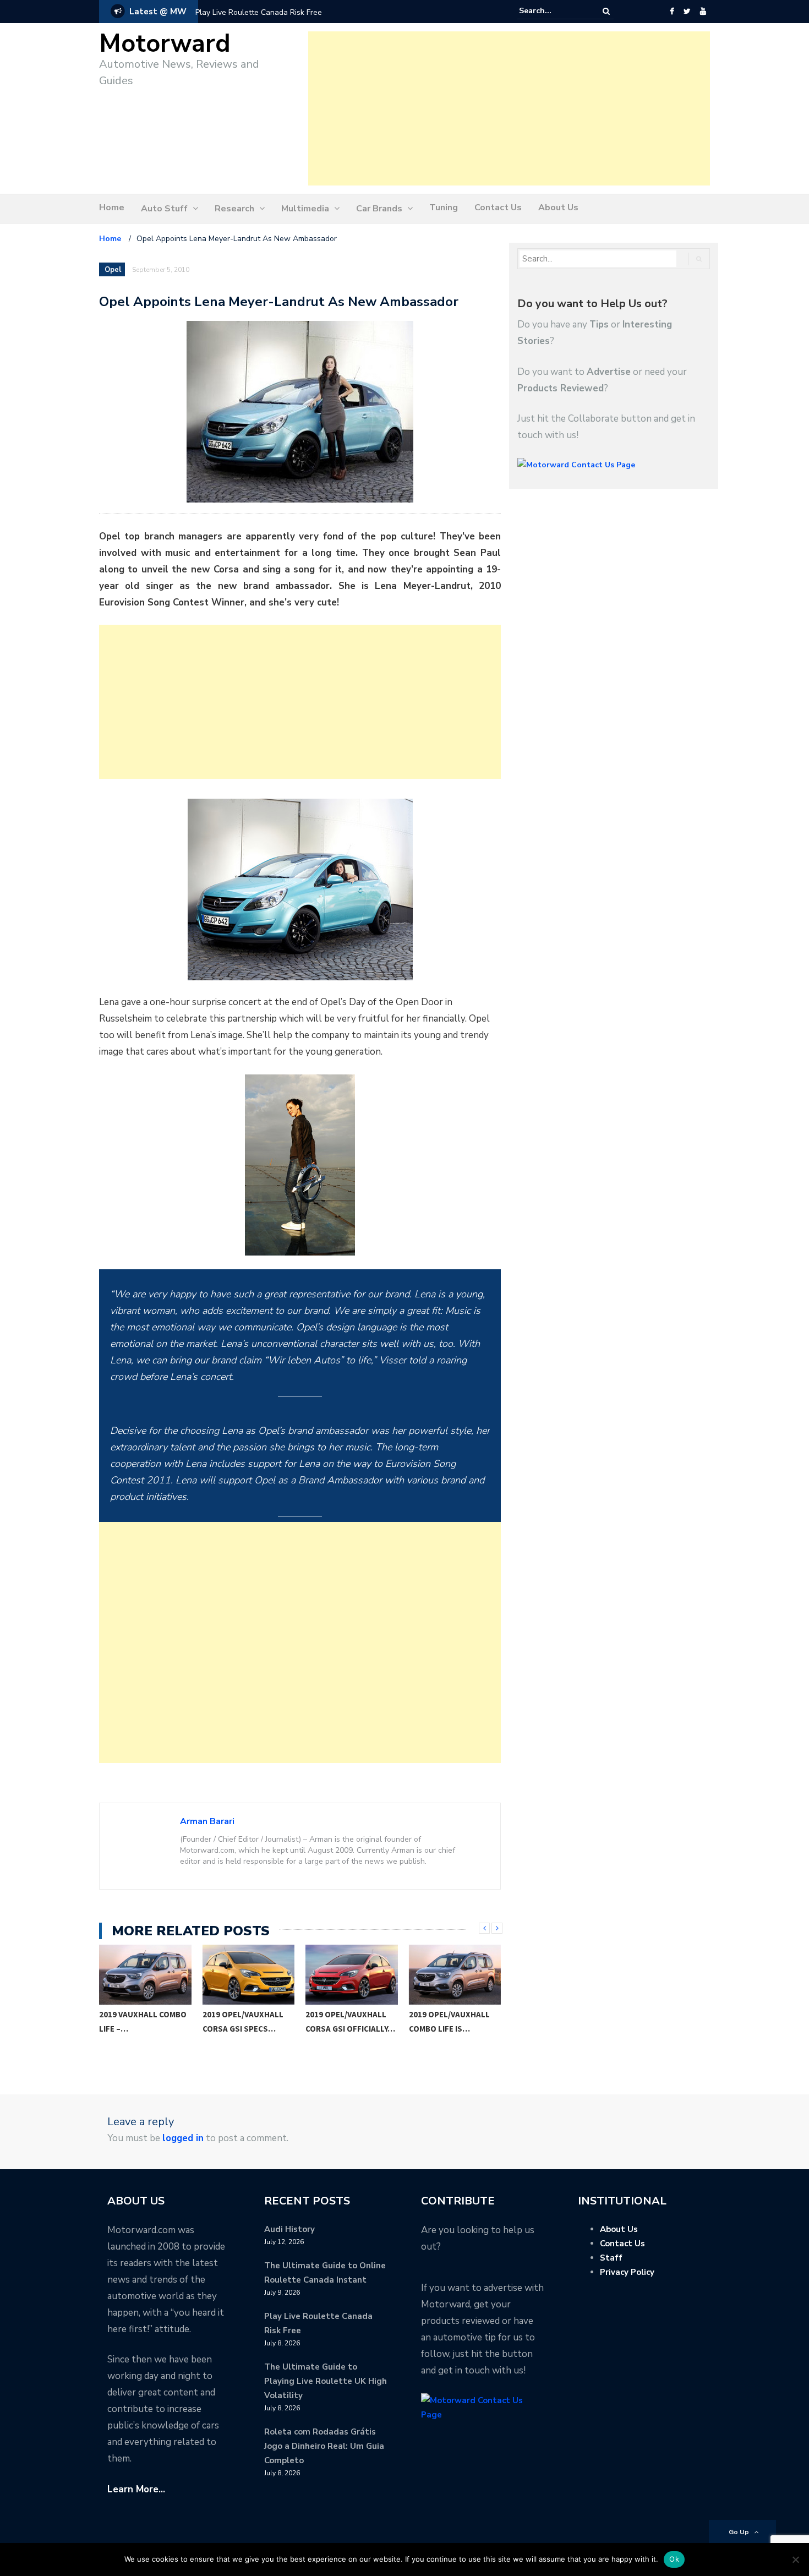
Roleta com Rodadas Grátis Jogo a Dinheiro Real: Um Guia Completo (324, 2446)
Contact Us (498, 208)
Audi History (289, 2229)
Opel (113, 270)
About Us (558, 208)
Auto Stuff (164, 209)
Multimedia (305, 209)
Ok (674, 2559)
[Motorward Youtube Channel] (703, 12)
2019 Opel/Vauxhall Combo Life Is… (346, 2021)
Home (112, 208)
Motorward (165, 44)
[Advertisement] (509, 108)
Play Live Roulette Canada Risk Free (259, 12)
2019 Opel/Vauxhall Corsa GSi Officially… (247, 2021)
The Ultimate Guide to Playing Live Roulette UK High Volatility (326, 2381)
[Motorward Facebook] (672, 12)
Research (234, 209)
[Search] (606, 11)
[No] (795, 2559)
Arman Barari (207, 1821)
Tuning (444, 208)
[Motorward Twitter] (687, 12)
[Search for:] (553, 11)
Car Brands (379, 209)
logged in (183, 2138)
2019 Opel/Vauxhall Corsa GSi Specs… (140, 2021)
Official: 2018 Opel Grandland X (447, 2021)
